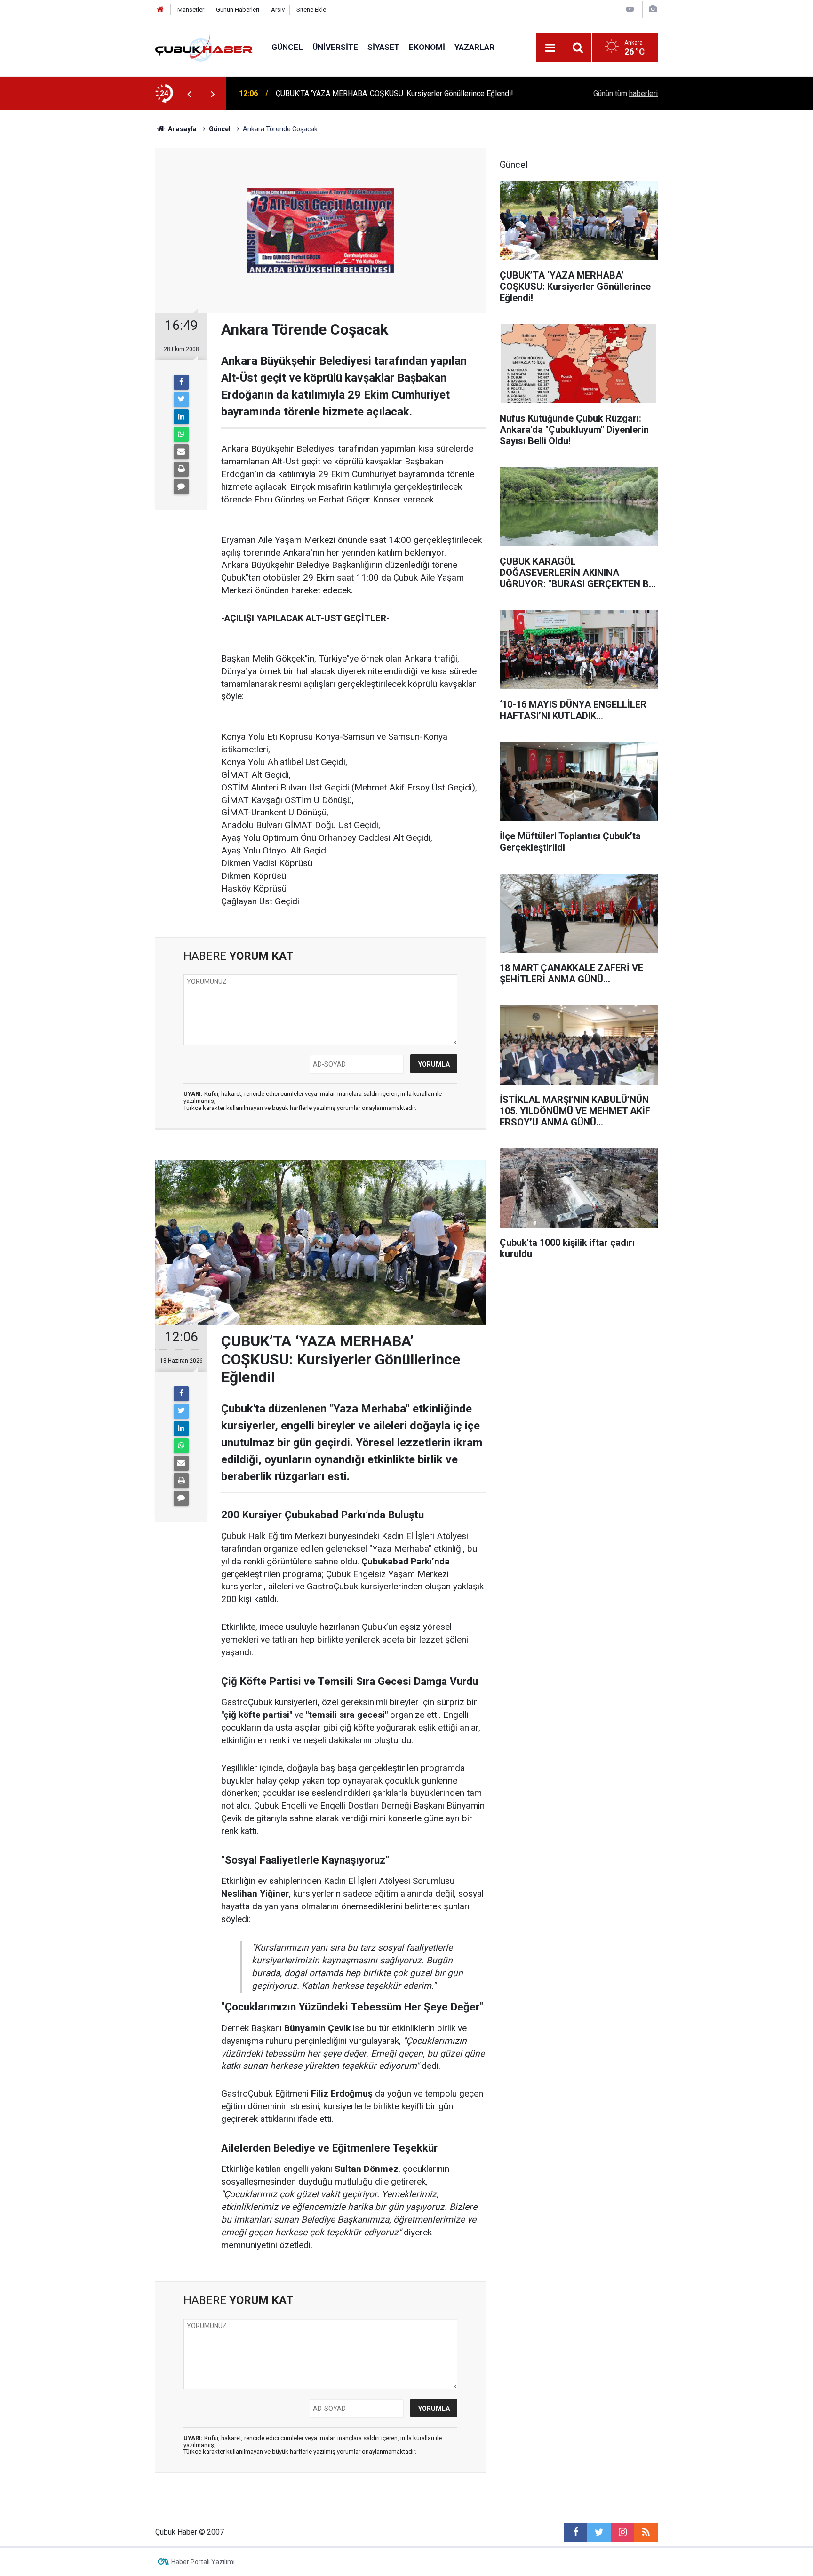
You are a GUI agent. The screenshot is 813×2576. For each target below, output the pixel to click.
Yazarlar (474, 47)
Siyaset (383, 47)
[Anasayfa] (160, 10)
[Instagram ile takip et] (622, 2532)
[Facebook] (181, 382)
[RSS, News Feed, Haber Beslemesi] (646, 2532)
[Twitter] (181, 399)
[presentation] (189, 94)
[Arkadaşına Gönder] (181, 452)
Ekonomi (427, 47)
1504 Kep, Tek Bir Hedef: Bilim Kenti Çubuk (346, 93)
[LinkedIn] (181, 417)
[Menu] (550, 48)
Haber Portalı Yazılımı (203, 2562)
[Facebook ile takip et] (575, 2532)
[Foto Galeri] (653, 9)
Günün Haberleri (238, 10)
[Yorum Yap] (181, 486)
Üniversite (335, 47)
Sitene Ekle (311, 10)
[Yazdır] (181, 469)
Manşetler (191, 10)
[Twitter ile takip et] (599, 2532)
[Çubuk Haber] (204, 47)
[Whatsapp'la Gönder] (181, 434)
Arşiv (278, 10)
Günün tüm (626, 93)
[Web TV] (630, 9)
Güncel (287, 47)
